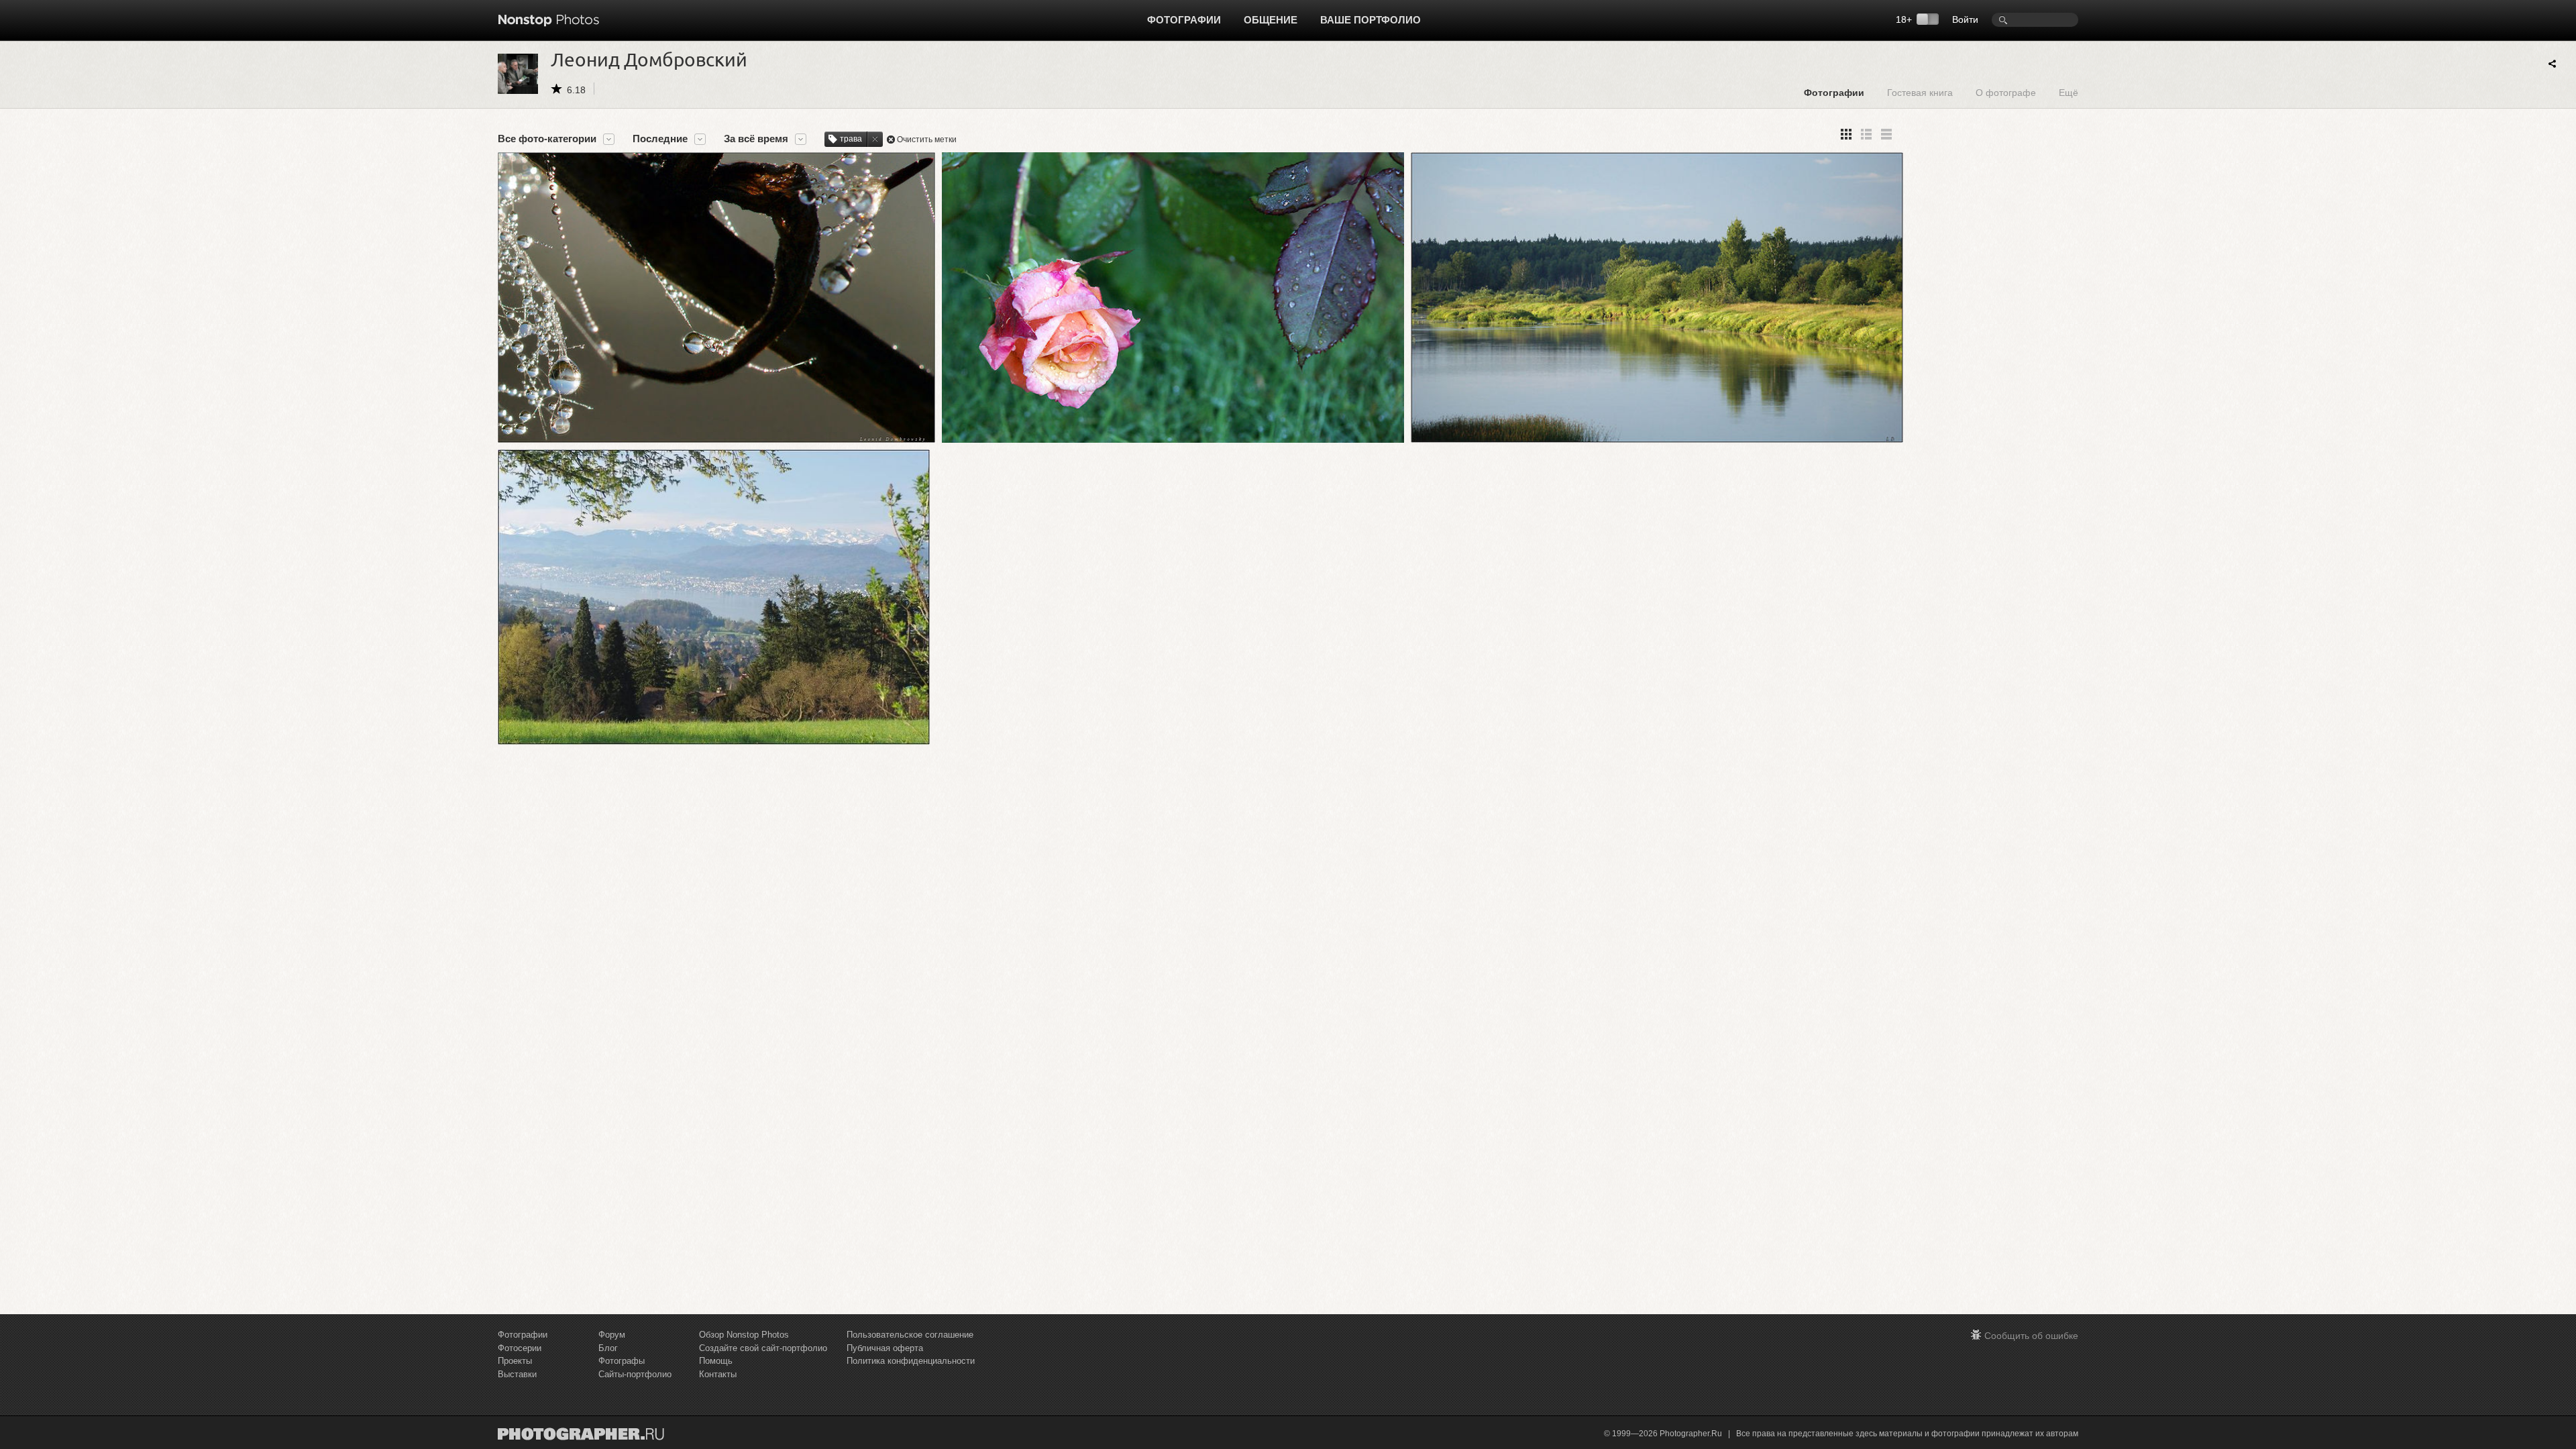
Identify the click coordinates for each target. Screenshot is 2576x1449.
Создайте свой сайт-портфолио (763, 1348)
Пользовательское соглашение (910, 1335)
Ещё (2069, 92)
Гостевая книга (1920, 92)
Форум (612, 1335)
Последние (660, 139)
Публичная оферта (885, 1348)
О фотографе (2006, 92)
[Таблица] (1866, 134)
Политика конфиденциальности (911, 1361)
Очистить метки (927, 140)
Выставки (517, 1374)
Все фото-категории (547, 139)
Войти (1965, 19)
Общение (1271, 20)
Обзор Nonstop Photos (744, 1335)
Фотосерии (520, 1348)
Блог (608, 1348)
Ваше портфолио (1371, 20)
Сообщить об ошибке (2031, 1336)
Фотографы (622, 1361)
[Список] (1886, 134)
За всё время (756, 139)
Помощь (716, 1361)
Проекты (515, 1361)
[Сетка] (1846, 134)
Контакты (718, 1374)
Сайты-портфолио (635, 1374)
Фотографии (1184, 20)
